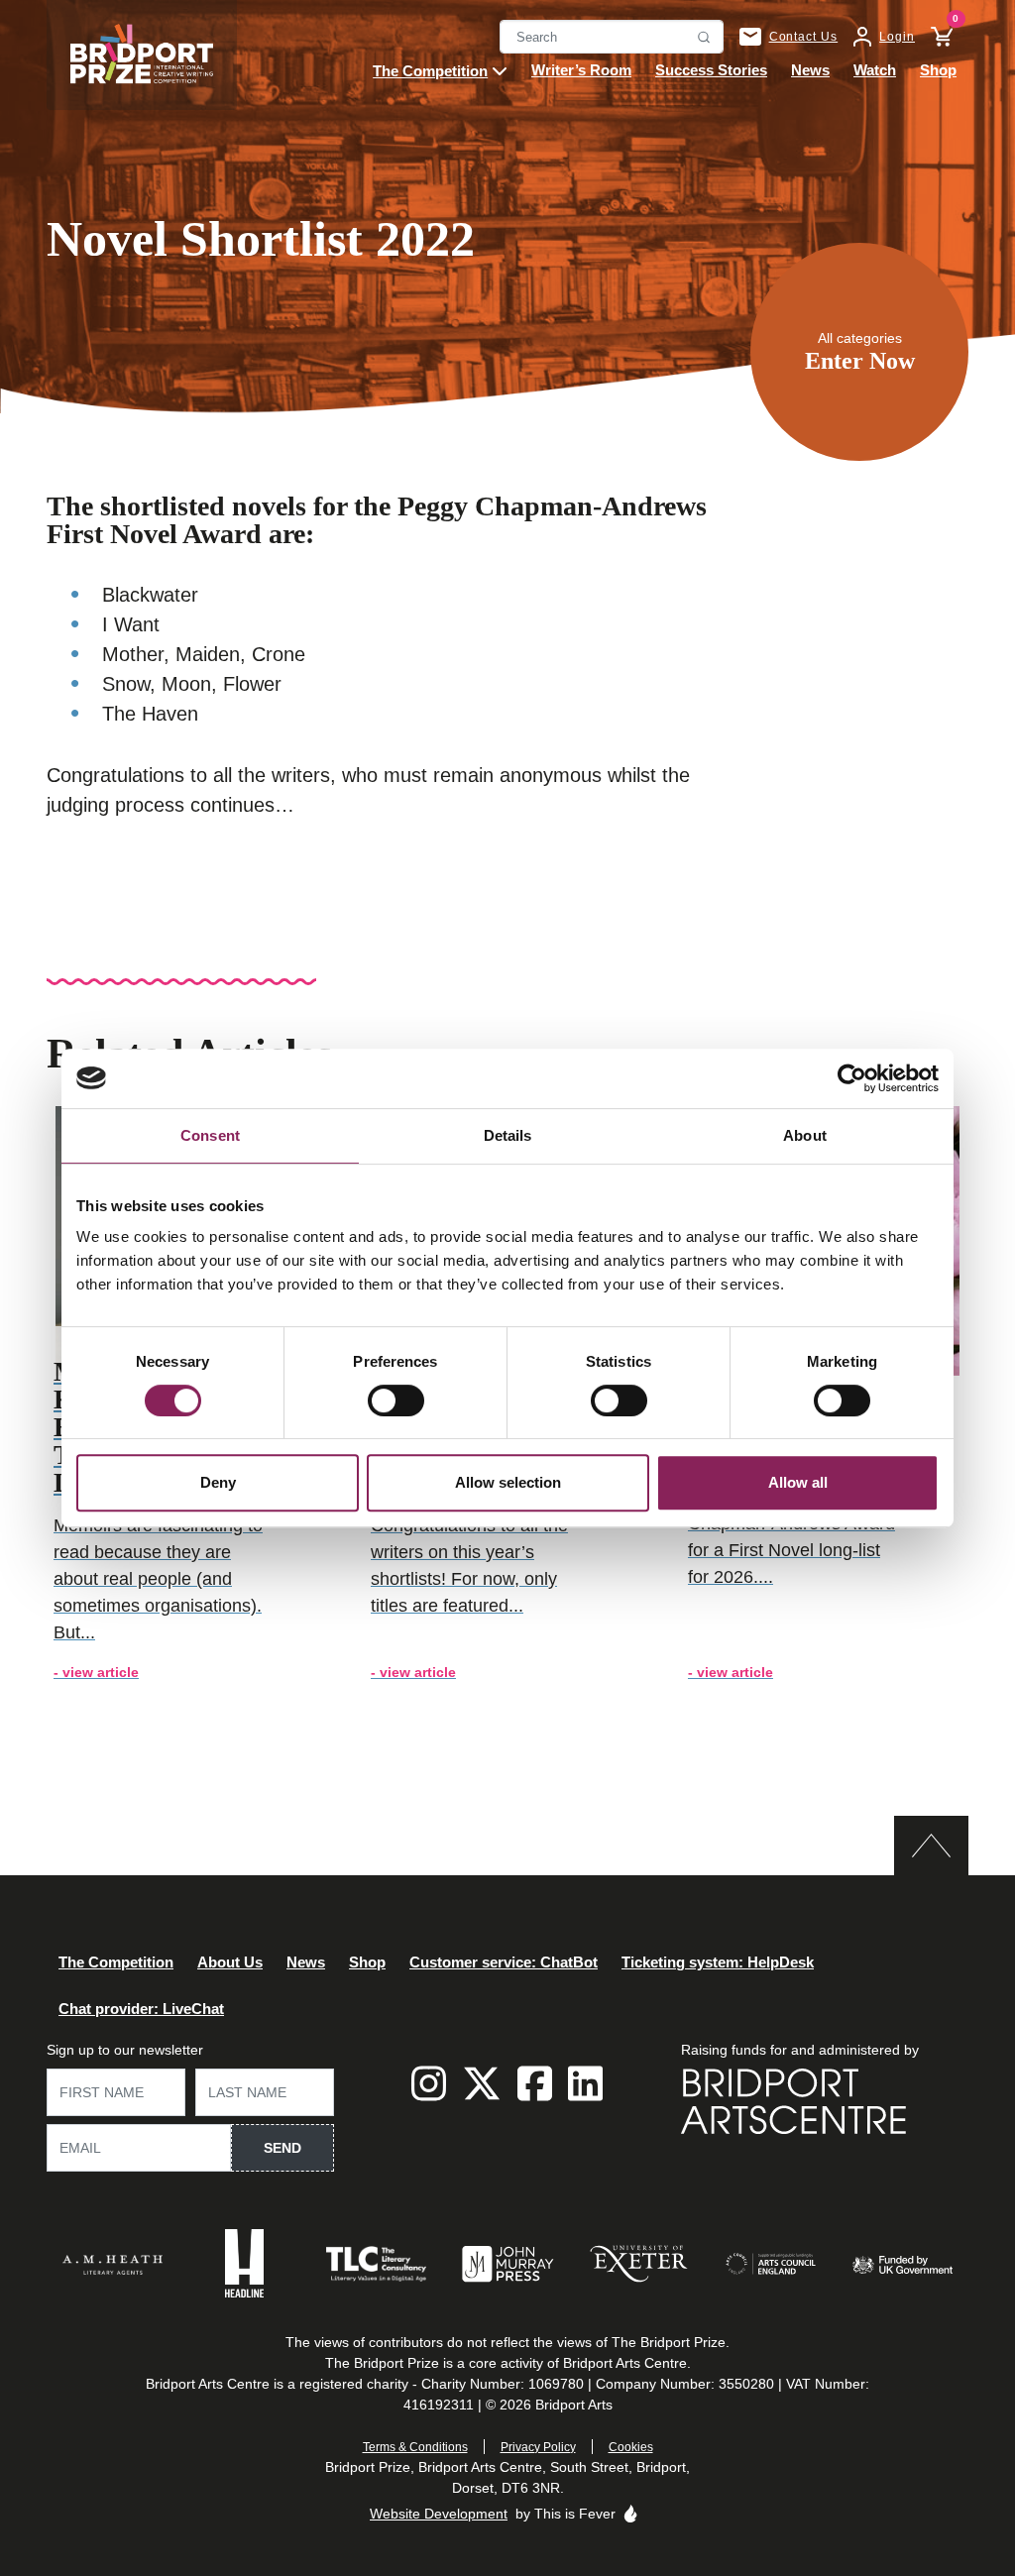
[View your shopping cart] (934, 37)
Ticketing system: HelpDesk (718, 1961)
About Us (230, 1961)
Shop (367, 1961)
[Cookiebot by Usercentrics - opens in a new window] (852, 1078)
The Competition (116, 1961)
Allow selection (508, 1482)
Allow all (798, 1482)
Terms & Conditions (415, 2447)
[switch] (396, 1400)
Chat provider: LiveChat (141, 2008)
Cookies (631, 2447)
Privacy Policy (538, 2447)
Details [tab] (508, 1135)
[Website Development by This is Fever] (630, 2514)
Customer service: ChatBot (504, 1961)
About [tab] (805, 1135)
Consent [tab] (210, 1135)
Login (897, 37)
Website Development (439, 2514)
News (306, 1961)
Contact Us (804, 37)
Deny (218, 1482)
